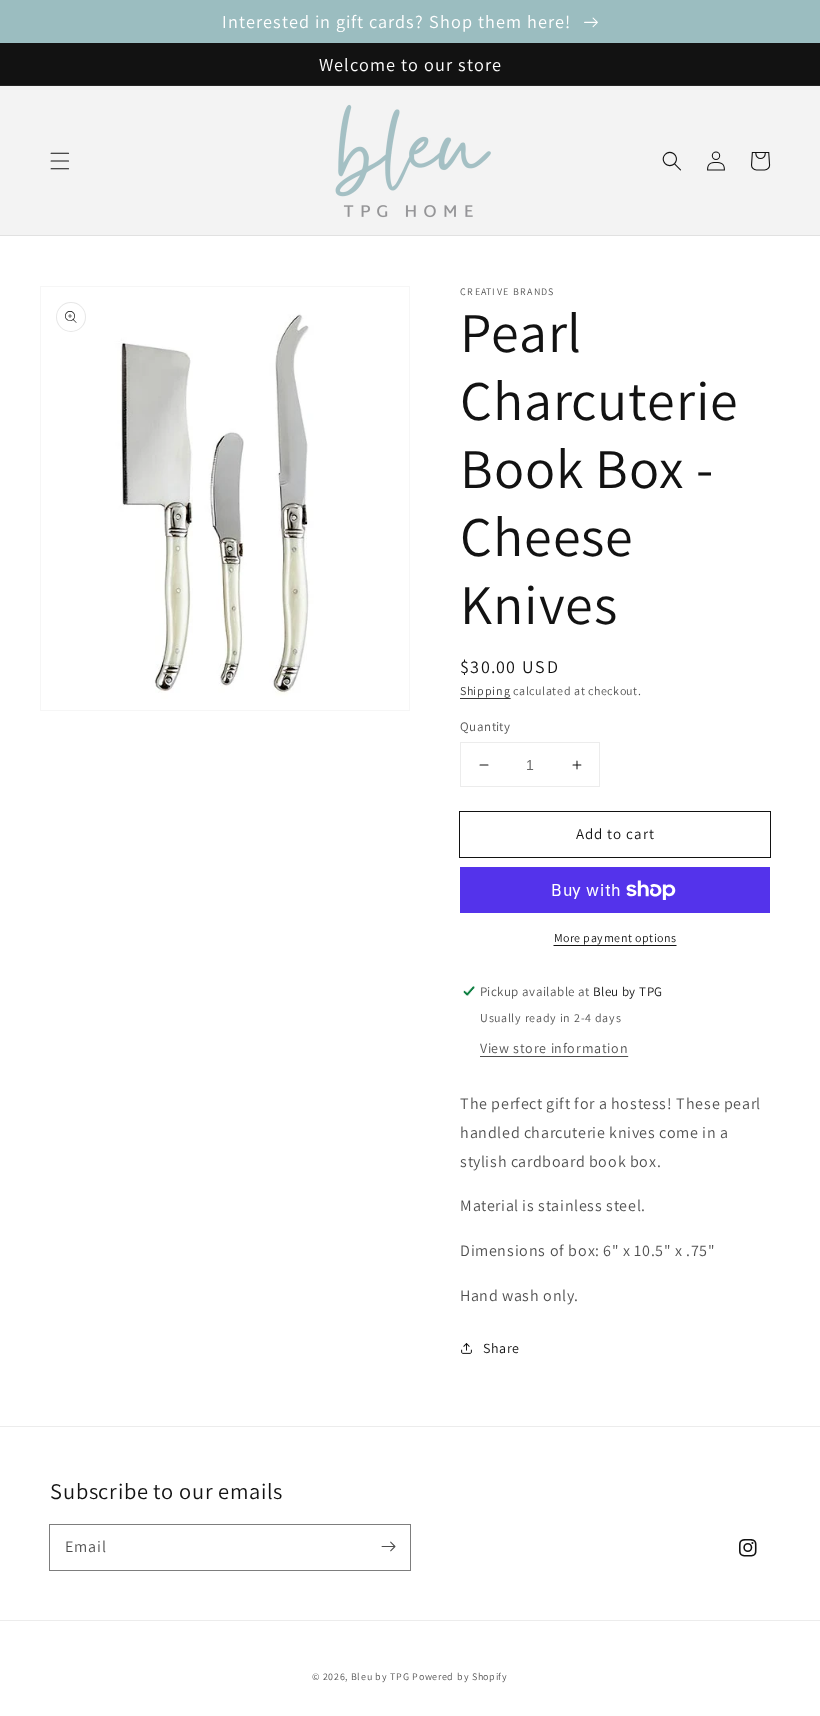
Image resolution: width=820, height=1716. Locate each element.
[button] (60, 161)
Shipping (485, 690)
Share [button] (501, 1348)
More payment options (615, 937)
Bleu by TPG (380, 1676)
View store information (554, 1048)
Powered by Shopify (460, 1676)
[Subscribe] (388, 1547)
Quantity (485, 726)
